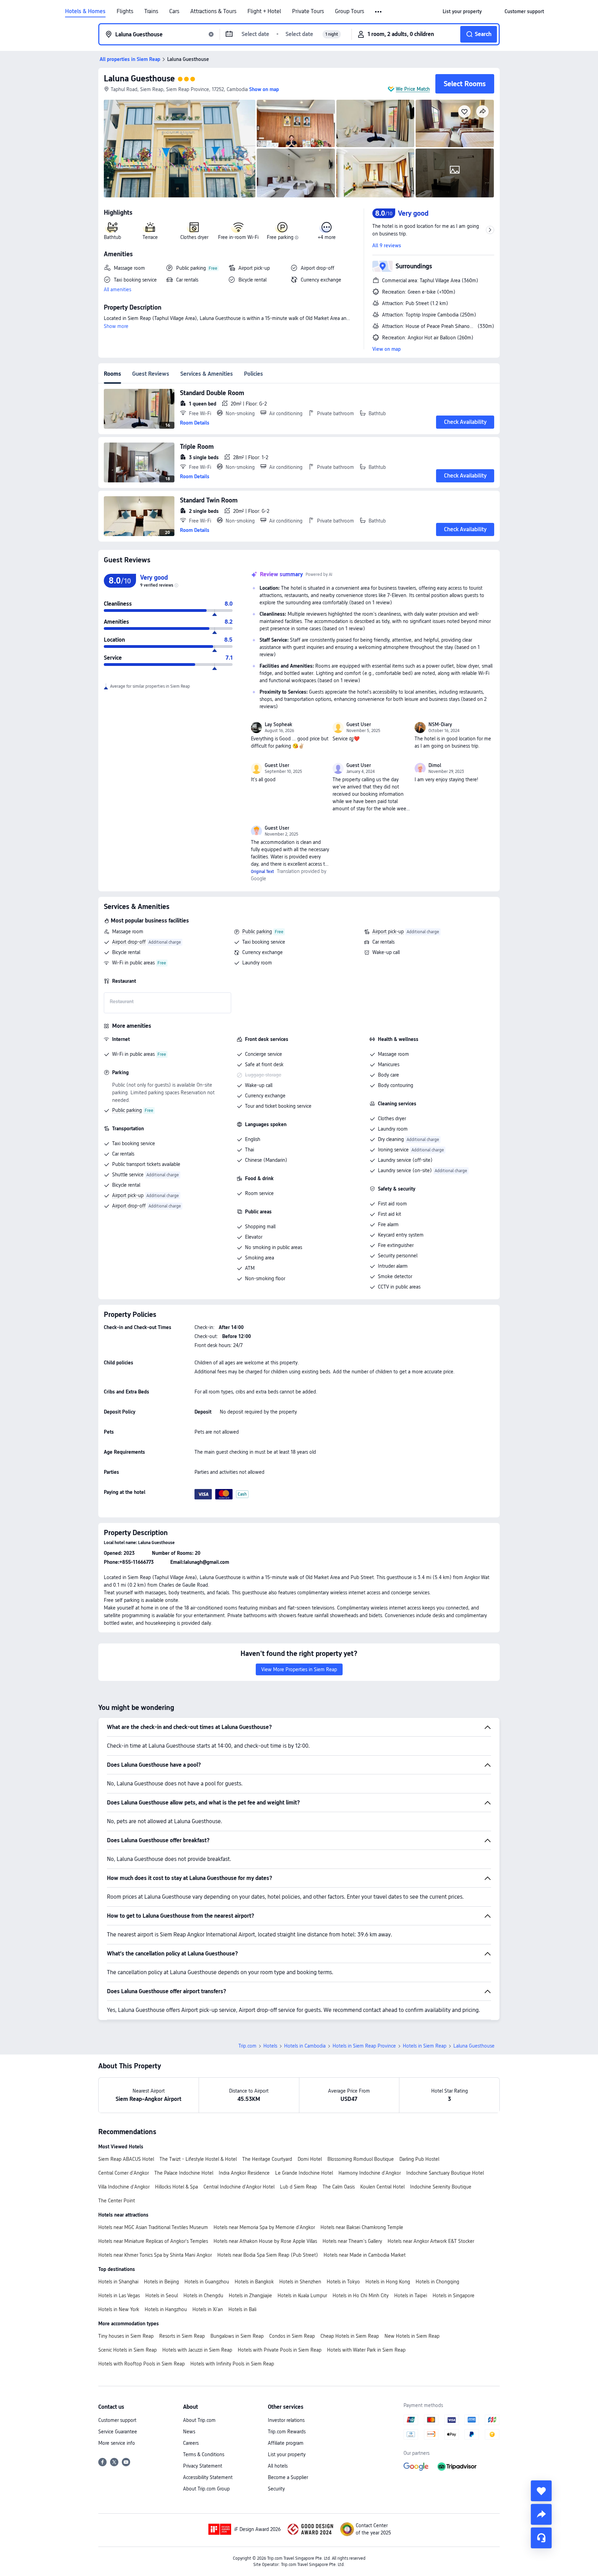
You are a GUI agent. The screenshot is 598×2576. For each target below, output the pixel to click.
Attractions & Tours (213, 11)
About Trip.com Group (206, 2489)
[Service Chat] (541, 2538)
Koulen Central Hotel (382, 2187)
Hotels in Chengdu (203, 2296)
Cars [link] (174, 11)
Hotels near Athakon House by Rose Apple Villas (265, 2241)
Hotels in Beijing (161, 2282)
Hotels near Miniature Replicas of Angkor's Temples (153, 2241)
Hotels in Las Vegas (119, 2296)
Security (276, 2489)
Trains (151, 11)
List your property (287, 2454)
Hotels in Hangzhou (166, 2309)
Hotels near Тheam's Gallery (352, 2241)
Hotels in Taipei (411, 2296)
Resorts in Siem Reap (182, 2336)
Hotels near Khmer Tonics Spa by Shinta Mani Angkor (155, 2255)
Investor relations (286, 2420)
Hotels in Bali (242, 2309)
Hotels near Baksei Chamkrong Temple (362, 2227)
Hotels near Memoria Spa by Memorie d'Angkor (264, 2227)
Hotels (270, 2046)
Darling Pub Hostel (419, 2159)
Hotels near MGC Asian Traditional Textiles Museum (153, 2227)
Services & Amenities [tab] (207, 374)
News (189, 2432)
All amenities (117, 289)
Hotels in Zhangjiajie (250, 2296)
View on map (387, 349)
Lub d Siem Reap (298, 2187)
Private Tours (308, 11)
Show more (116, 326)
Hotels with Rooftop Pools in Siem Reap (142, 2364)
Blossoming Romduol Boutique (361, 2159)
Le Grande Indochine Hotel (304, 2173)
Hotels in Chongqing (437, 2282)
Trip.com (247, 2046)
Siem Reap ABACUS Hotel (126, 2159)
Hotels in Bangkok (254, 2282)
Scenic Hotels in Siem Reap (128, 2350)
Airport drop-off (129, 942)
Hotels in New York (119, 2309)
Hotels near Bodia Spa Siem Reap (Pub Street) (268, 2255)
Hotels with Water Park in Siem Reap (366, 2350)
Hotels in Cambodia (305, 2046)
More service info (117, 2443)
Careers (191, 2443)
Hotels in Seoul (162, 2296)
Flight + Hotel (264, 11)
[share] (541, 2514)
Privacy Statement (203, 2466)
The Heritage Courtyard (267, 2159)
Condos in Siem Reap (292, 2336)
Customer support (117, 2420)
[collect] (541, 2491)
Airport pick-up (388, 932)
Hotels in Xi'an (208, 2309)
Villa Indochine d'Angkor (124, 2187)
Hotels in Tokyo (343, 2282)
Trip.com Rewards (287, 2432)
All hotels (278, 2466)
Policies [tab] (253, 374)
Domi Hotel (310, 2159)
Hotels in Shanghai (118, 2282)
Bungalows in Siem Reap (237, 2336)
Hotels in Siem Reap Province (364, 2046)
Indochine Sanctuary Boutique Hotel (445, 2173)
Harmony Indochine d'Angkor (370, 2173)
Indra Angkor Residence (244, 2173)
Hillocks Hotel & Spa (176, 2187)
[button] (379, 12)
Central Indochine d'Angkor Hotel (239, 2187)
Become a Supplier (288, 2477)
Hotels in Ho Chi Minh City (361, 2296)
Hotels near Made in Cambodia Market (365, 2255)
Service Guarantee (118, 2432)
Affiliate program (286, 2443)
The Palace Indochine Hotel (184, 2173)
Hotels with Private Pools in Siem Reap (280, 2350)
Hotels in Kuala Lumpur (302, 2296)
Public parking (257, 932)
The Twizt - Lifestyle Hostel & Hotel (198, 2159)
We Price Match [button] (413, 89)
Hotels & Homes (85, 11)
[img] (180, 149)
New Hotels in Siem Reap (412, 2336)
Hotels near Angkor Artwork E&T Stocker (431, 2241)
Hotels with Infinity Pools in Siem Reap (232, 2364)
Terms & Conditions (204, 2454)
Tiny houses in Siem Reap (126, 2336)
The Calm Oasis (339, 2187)
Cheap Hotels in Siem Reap (350, 2336)
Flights (125, 11)
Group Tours (350, 11)
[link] (462, 11)
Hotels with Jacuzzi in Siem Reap (197, 2350)
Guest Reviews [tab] (151, 374)
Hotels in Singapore (454, 2296)
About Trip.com (199, 2420)
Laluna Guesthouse (139, 78)
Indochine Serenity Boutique (441, 2187)
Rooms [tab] (112, 374)
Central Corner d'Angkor (124, 2173)
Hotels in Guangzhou (207, 2282)
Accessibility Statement (208, 2477)
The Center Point (117, 2201)
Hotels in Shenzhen (300, 2282)
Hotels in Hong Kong (388, 2282)
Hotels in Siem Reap (425, 2046)
